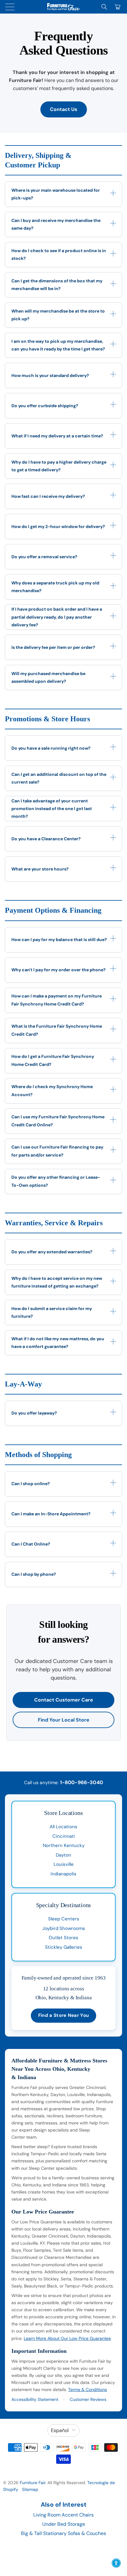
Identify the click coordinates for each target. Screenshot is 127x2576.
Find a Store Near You (63, 2015)
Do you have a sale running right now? (51, 748)
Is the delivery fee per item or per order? (53, 647)
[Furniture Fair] (63, 7)
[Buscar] (104, 7)
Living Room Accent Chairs (63, 2515)
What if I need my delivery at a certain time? (57, 436)
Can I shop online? (31, 1484)
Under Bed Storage (64, 2524)
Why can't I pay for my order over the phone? (59, 970)
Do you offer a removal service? (44, 557)
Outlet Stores (63, 1938)
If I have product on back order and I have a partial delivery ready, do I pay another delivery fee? (57, 617)
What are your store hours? (40, 869)
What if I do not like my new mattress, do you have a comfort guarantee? (58, 1343)
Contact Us (64, 109)
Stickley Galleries (64, 1947)
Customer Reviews (88, 2399)
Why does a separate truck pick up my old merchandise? (55, 587)
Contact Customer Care (64, 1700)
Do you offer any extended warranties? (52, 1252)
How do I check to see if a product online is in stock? (59, 254)
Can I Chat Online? (31, 1544)
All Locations (63, 1827)
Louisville (64, 1864)
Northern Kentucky (64, 1845)
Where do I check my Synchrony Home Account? (52, 1090)
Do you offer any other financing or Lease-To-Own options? (56, 1181)
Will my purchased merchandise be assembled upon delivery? (48, 677)
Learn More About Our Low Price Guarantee (67, 2338)
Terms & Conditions (88, 2390)
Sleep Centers (64, 1919)
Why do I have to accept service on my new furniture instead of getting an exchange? (57, 1282)
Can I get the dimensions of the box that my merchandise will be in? (57, 285)
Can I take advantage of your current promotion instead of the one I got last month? (52, 809)
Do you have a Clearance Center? (46, 839)
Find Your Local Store (64, 1720)
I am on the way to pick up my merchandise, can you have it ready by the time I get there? (58, 345)
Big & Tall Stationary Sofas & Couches (63, 2533)
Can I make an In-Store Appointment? (51, 1514)
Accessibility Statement (35, 2399)
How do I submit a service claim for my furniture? (52, 1312)
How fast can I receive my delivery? (48, 496)
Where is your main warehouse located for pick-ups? (56, 194)
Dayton (63, 1855)
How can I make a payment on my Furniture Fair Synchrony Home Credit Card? (57, 1000)
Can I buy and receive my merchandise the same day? (56, 224)
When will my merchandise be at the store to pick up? (58, 315)
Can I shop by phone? (34, 1574)
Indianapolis (63, 1874)
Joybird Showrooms (64, 1928)
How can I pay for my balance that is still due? (59, 940)
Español (60, 2430)
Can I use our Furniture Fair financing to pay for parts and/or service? (57, 1151)
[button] (116, 2563)
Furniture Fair (33, 2483)
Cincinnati (64, 1836)
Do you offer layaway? (34, 1413)
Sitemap (30, 2489)
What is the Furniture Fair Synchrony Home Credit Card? (57, 1030)
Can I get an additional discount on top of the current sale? (59, 778)
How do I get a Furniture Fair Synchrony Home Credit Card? (53, 1060)
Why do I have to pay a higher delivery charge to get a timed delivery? (59, 466)
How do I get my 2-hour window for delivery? (58, 526)
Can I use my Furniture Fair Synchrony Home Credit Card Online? (58, 1121)
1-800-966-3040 (82, 1782)
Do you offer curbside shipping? (45, 406)
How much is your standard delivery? (50, 375)
